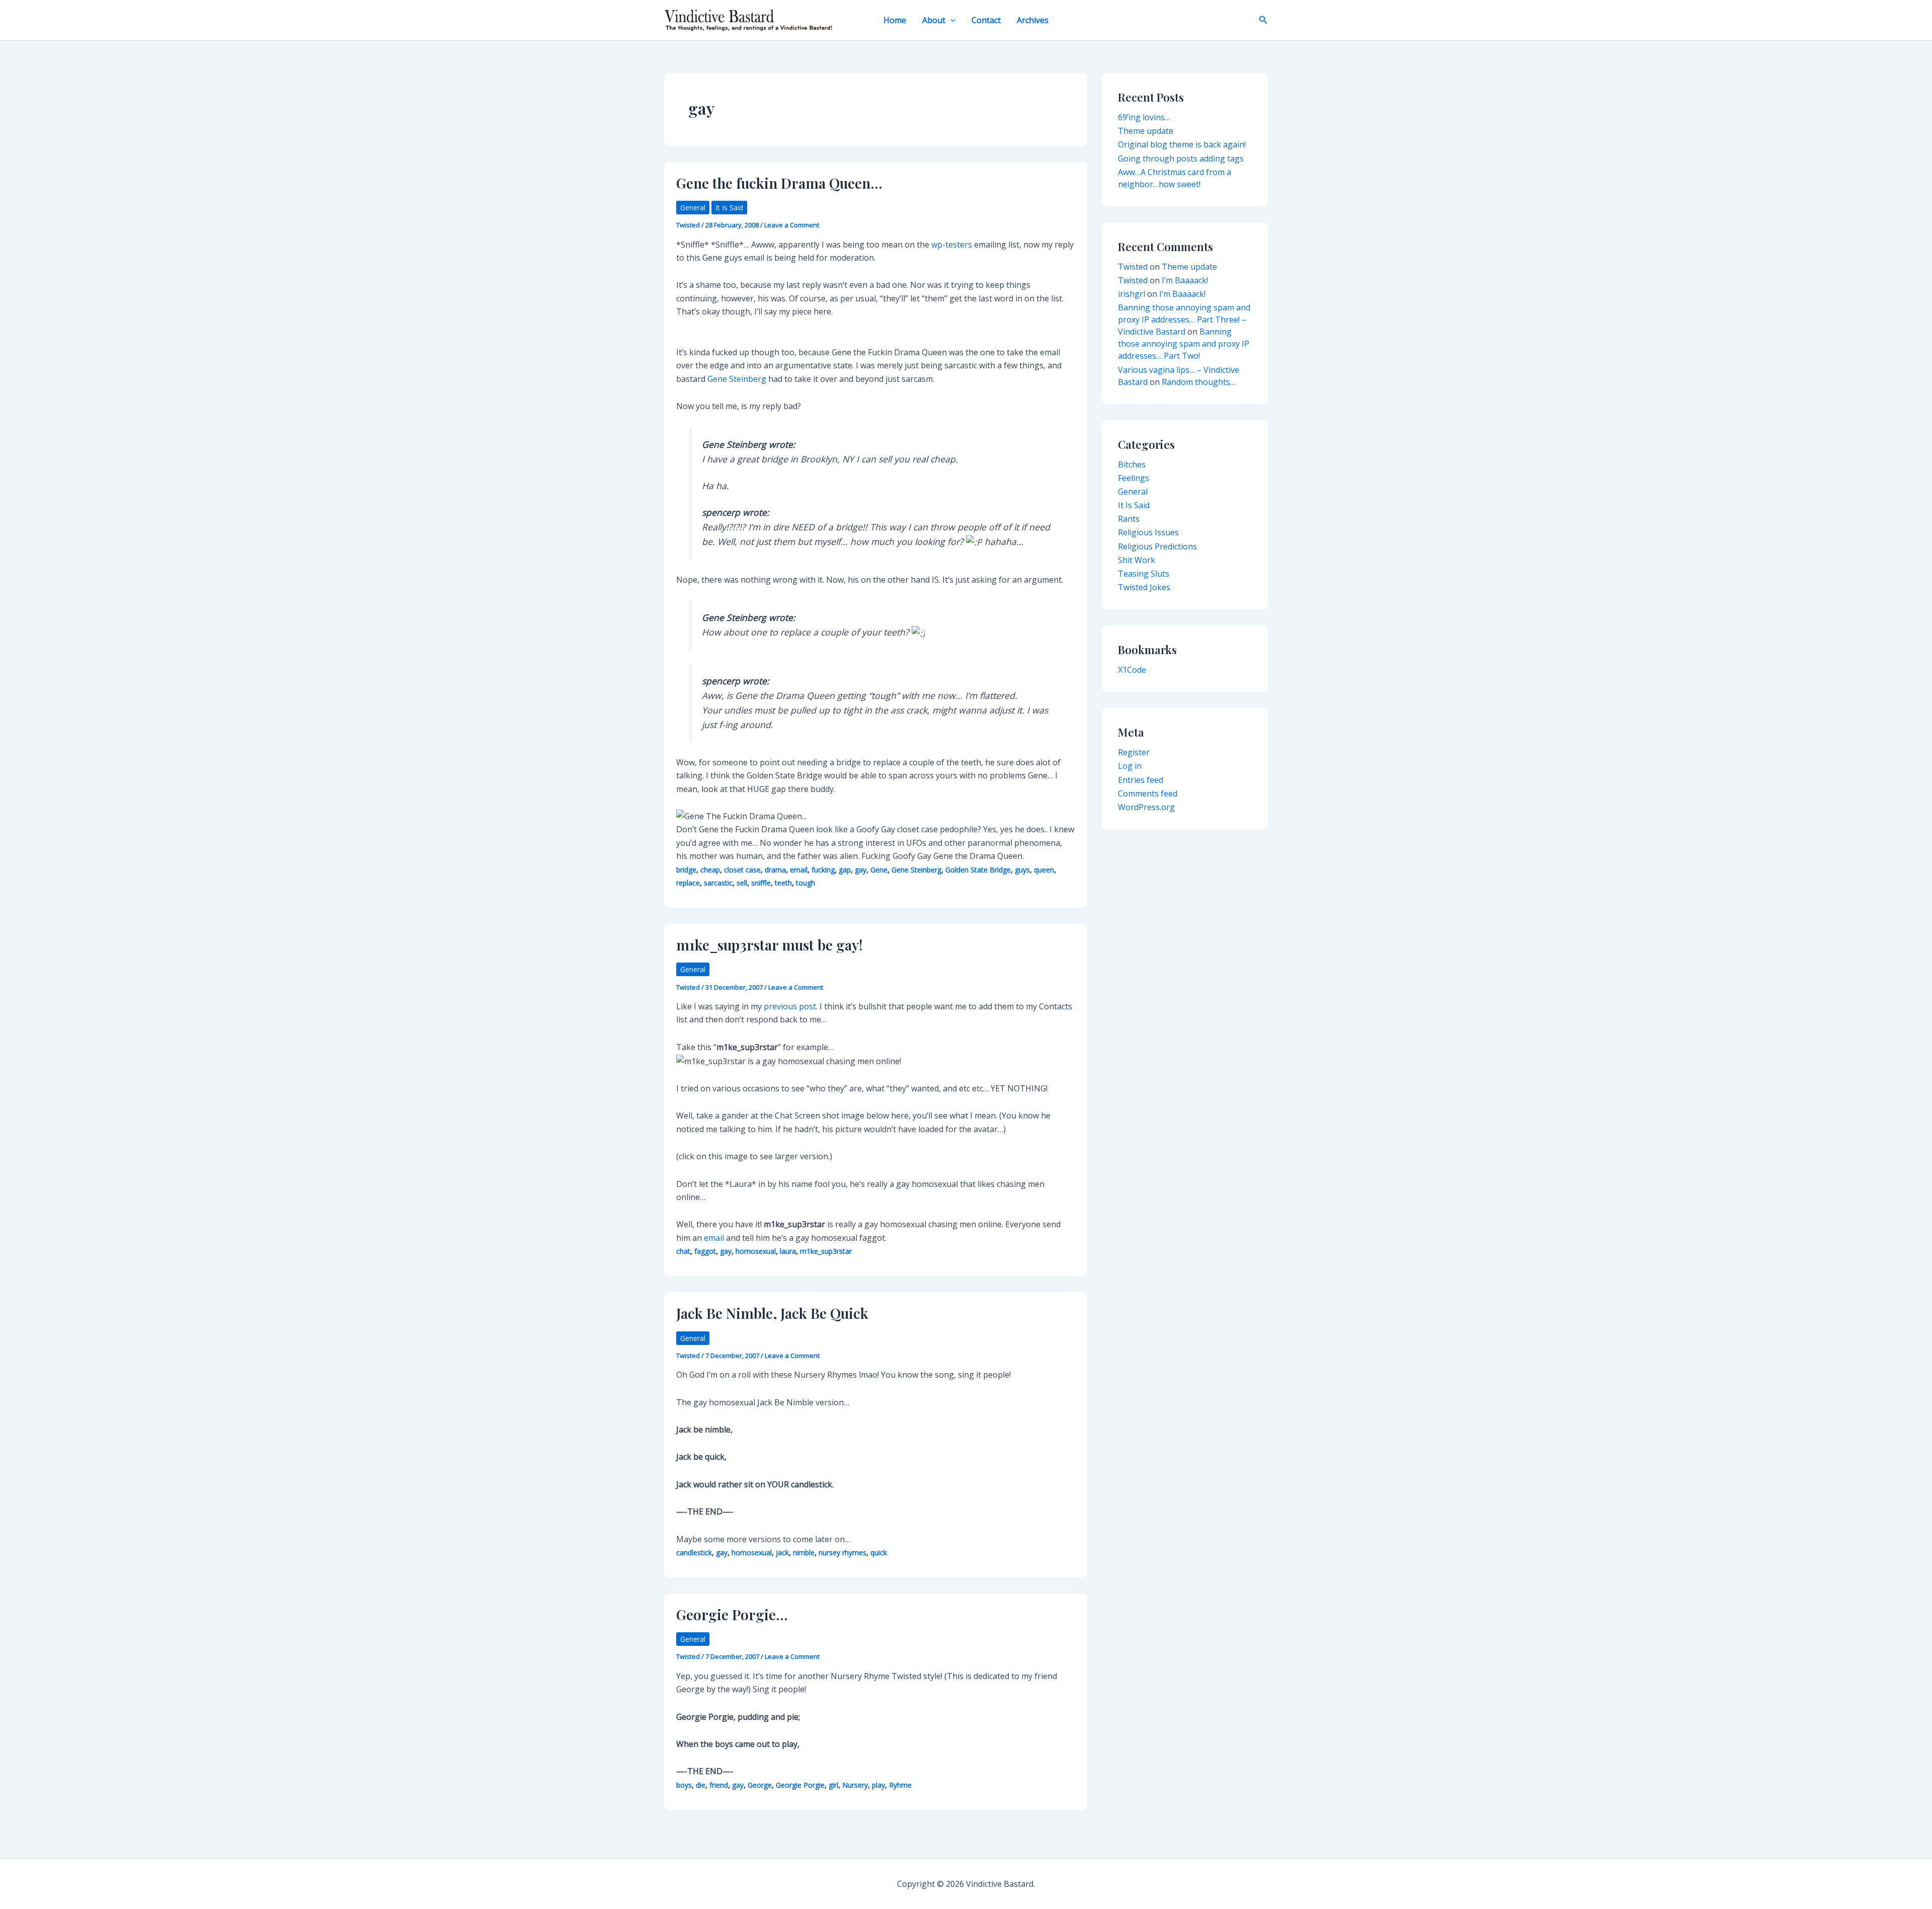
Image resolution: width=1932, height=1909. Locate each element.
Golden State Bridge (978, 870)
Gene (879, 870)
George (760, 1785)
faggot (705, 1251)
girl (833, 1785)
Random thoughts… (1199, 382)
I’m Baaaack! (1185, 280)
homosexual (756, 1251)
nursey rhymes (842, 1553)
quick (879, 1553)
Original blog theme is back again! (1182, 144)
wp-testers (952, 245)
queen (1044, 870)
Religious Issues (1148, 532)
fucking (823, 870)
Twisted (1133, 267)
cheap (710, 870)
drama (775, 870)
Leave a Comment (792, 225)
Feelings (1134, 478)
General (693, 208)
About (934, 20)
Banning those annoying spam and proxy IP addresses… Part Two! (1184, 344)
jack (782, 1553)
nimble (804, 1553)
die (701, 1785)
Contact (986, 20)
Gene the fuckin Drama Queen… (779, 183)
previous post (790, 1006)
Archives (1033, 20)
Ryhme (900, 1785)
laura (788, 1251)
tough (806, 883)
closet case (742, 870)
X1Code (1132, 670)
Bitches (1132, 464)
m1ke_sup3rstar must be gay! (770, 945)
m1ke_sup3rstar (826, 1251)
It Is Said (729, 208)
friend (719, 1785)
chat (683, 1251)
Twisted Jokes (1144, 587)
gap (845, 870)
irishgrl (1132, 294)
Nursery (855, 1785)
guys (1022, 870)
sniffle (761, 883)
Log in (1130, 766)
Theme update (1146, 131)
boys (684, 1785)
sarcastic (718, 883)
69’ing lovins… (1144, 117)
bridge (686, 870)
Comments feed (1148, 793)
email (799, 870)
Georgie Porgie (800, 1785)
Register (1134, 752)
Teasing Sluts (1144, 574)
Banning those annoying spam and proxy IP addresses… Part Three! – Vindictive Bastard (1184, 320)
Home (895, 20)
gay (861, 870)
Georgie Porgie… (732, 1614)
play (878, 1785)
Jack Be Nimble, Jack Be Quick (772, 1313)
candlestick (694, 1553)
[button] (950, 20)
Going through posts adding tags (1181, 158)
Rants (1129, 519)
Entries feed (1141, 780)
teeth (783, 883)
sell (742, 883)
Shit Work (1137, 560)
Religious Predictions (1157, 546)
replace (688, 883)
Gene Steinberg (737, 379)
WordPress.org (1146, 807)
